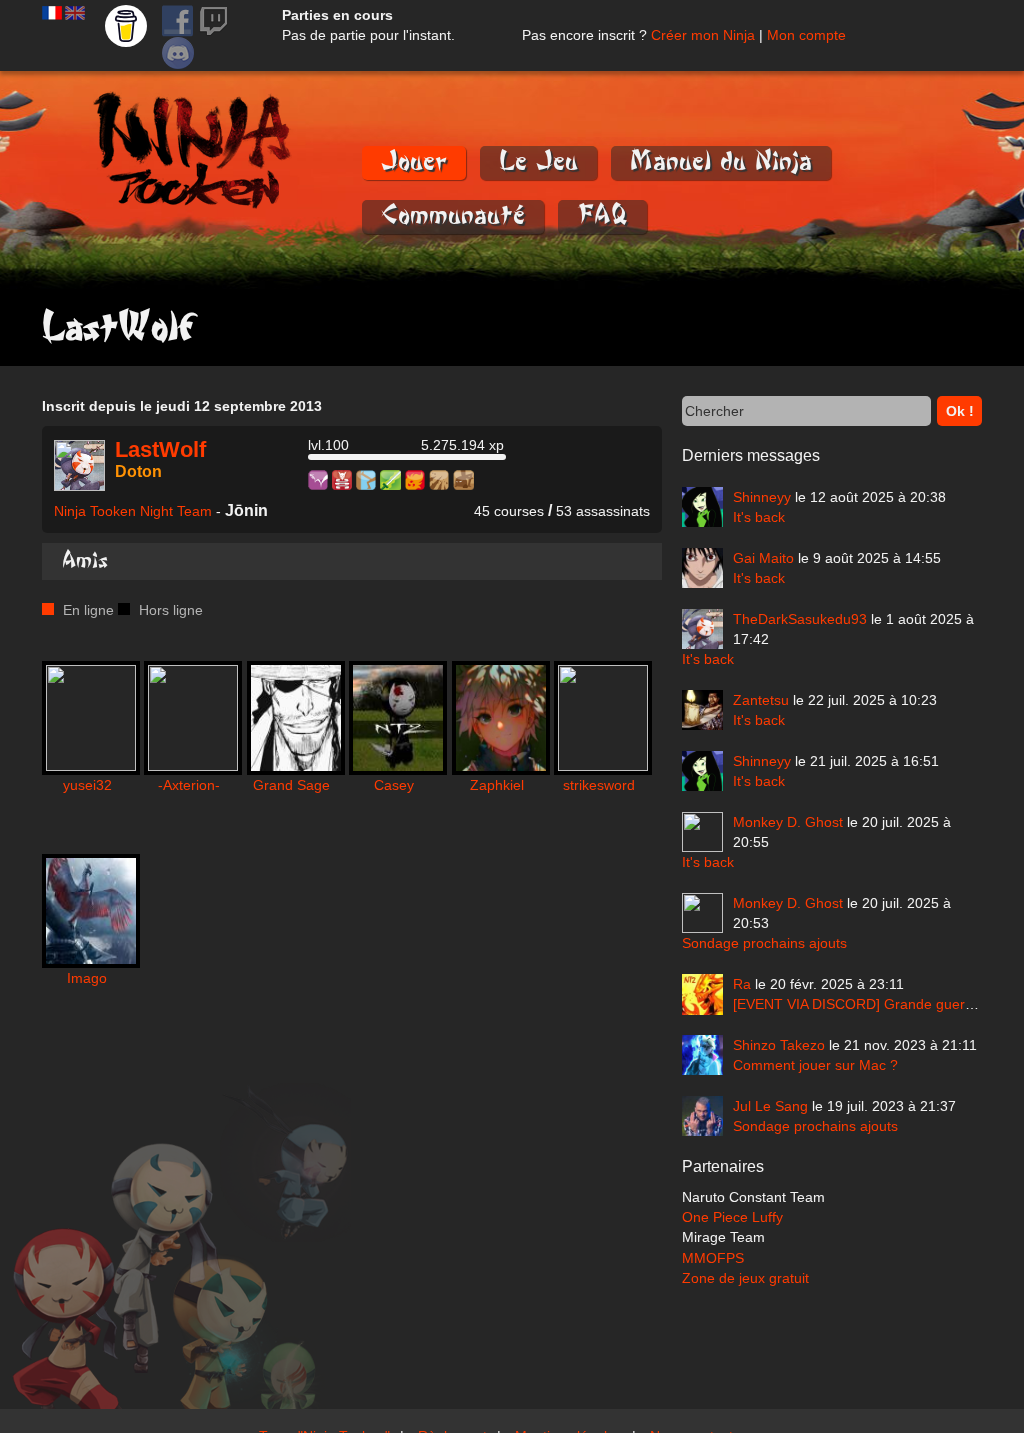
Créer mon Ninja (703, 35)
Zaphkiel (497, 785)
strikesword (599, 785)
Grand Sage (291, 785)
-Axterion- (189, 785)
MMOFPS (713, 1258)
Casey (394, 785)
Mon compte (806, 35)
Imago (87, 978)
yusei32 (87, 785)
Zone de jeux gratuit (745, 1278)
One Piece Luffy (732, 1217)
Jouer (414, 161)
